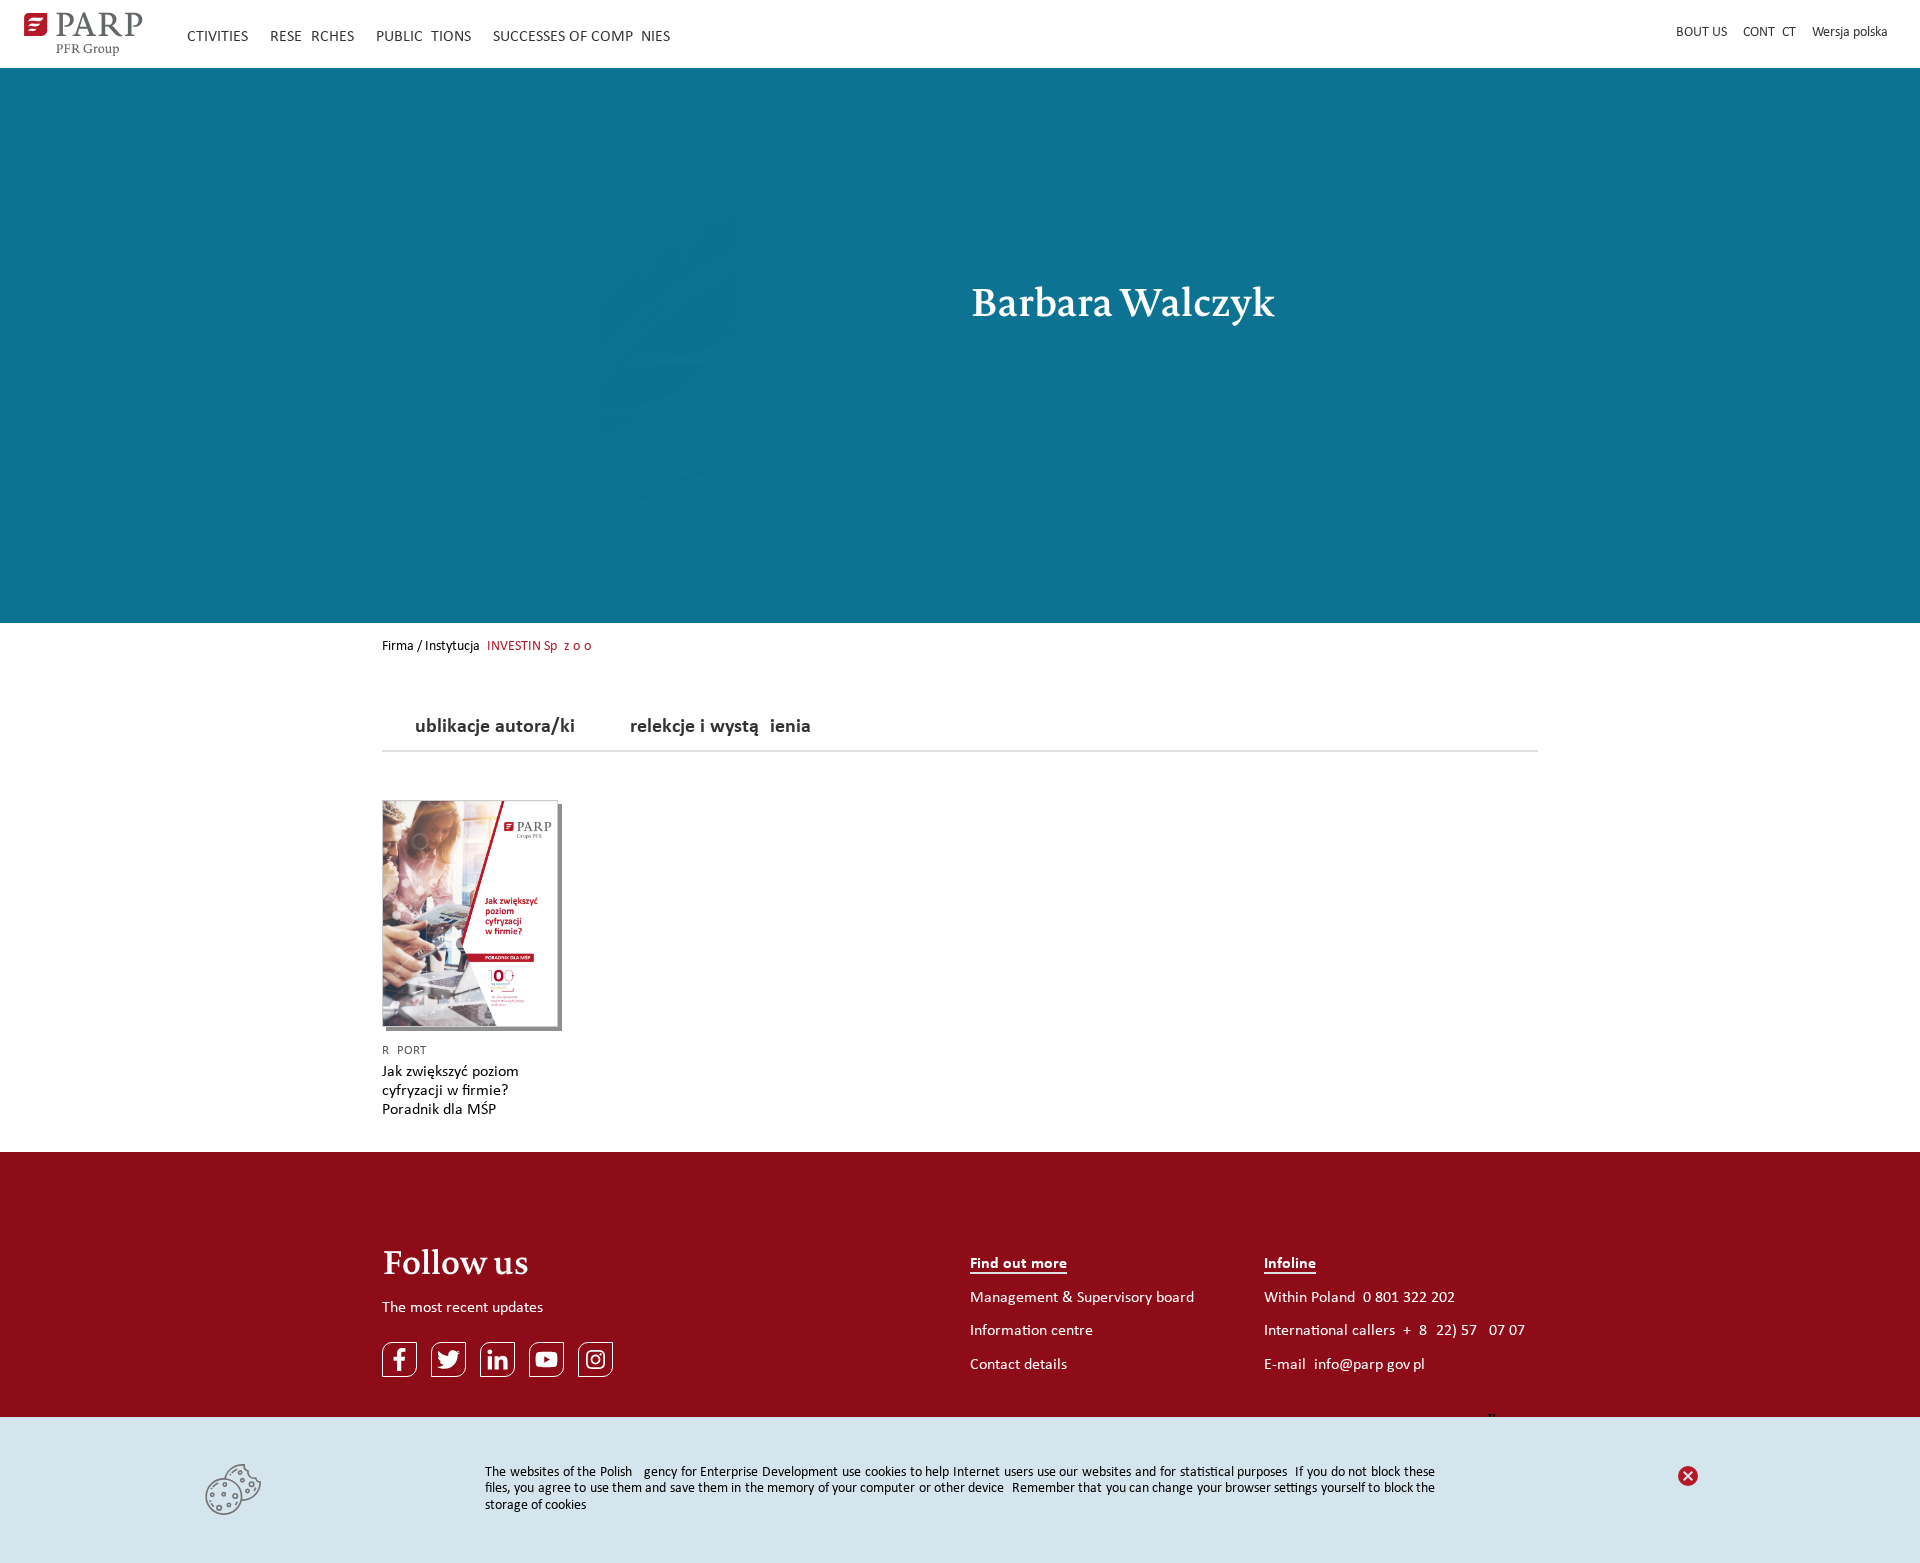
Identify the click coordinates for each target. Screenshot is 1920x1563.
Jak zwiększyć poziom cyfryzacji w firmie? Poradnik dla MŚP (450, 1091)
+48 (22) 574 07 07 (1464, 1331)
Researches (312, 37)
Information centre (1031, 1331)
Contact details (1018, 1365)
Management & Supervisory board (1082, 1298)
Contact (1769, 32)
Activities (213, 37)
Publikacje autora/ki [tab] (489, 728)
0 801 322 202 (1409, 1298)
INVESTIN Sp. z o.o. (541, 646)
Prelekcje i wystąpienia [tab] (715, 728)
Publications (423, 37)
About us (1697, 32)
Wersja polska (1850, 32)
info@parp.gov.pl (1369, 1365)
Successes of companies (581, 37)
